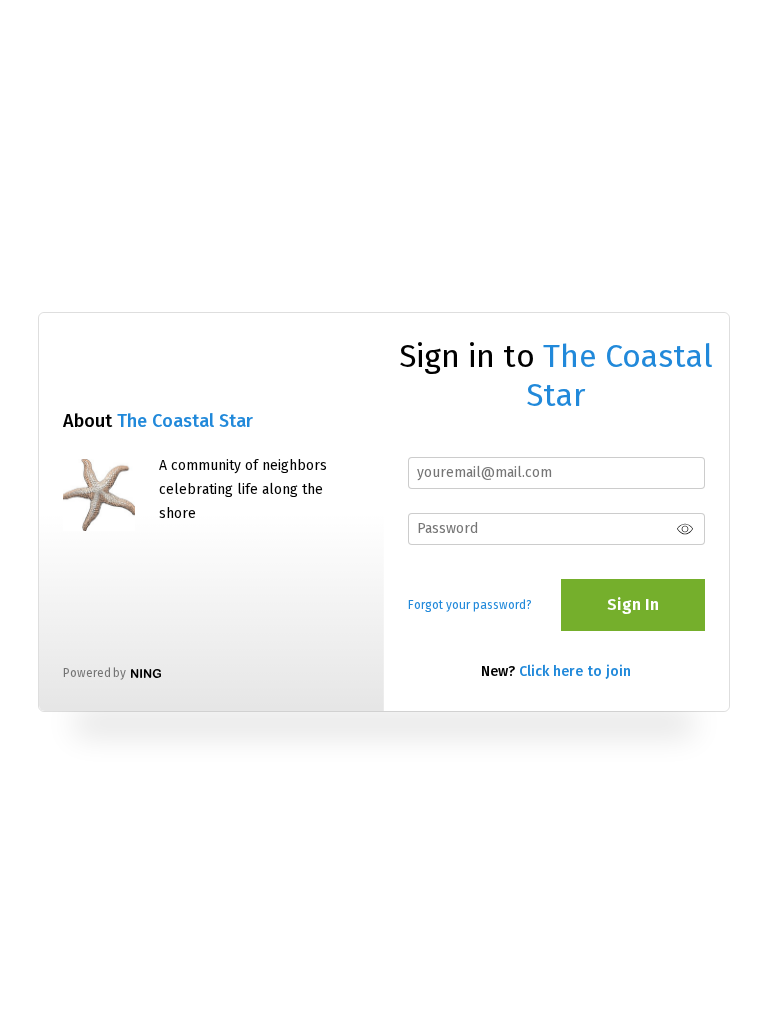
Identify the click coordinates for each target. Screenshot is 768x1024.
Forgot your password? (470, 605)
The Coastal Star (185, 421)
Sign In (633, 604)
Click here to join (575, 671)
